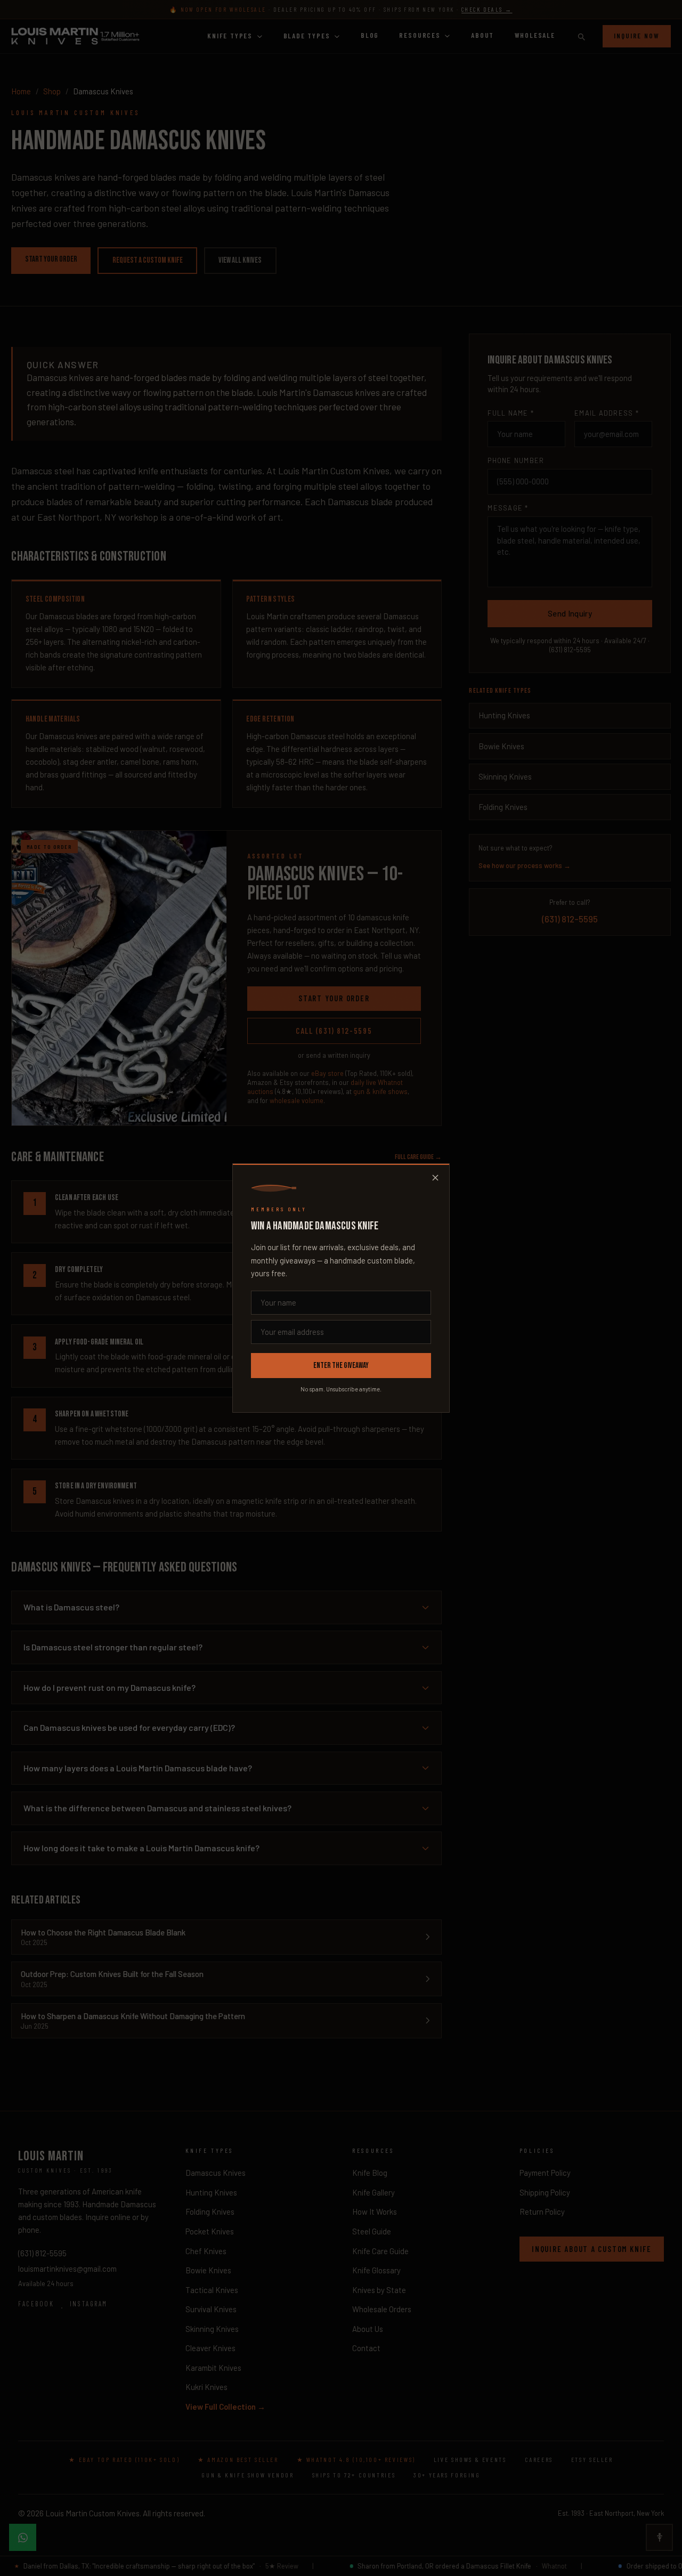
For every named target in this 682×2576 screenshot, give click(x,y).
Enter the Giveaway (341, 1366)
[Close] (435, 1178)
